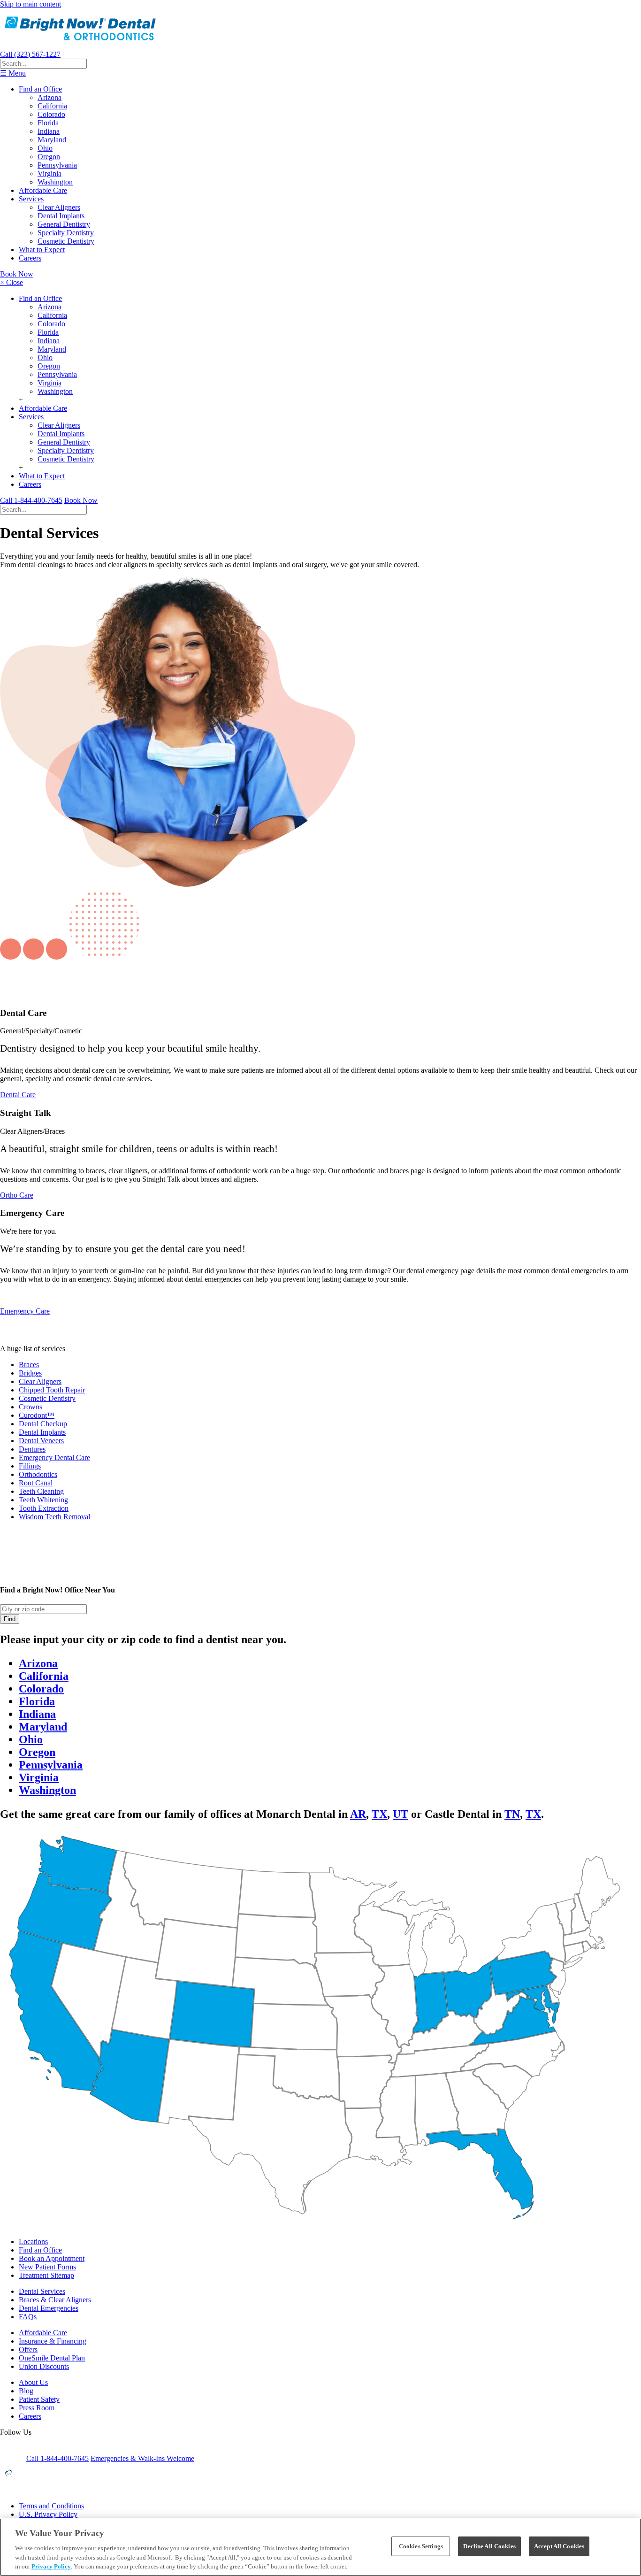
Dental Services (42, 2291)
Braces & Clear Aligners (55, 2300)
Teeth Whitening (43, 1500)
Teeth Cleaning (41, 1491)
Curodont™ (37, 1415)
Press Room (37, 2408)
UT (401, 1814)
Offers (28, 2349)
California (52, 106)
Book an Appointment (52, 2258)
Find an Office (40, 89)
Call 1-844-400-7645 (31, 500)
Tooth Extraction (44, 1508)
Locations (33, 2242)
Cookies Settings (421, 2546)
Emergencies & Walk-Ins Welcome (142, 2458)
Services (31, 199)
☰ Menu (13, 73)
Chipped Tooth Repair (52, 1390)
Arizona (50, 97)
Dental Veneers (41, 1441)
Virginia (50, 173)
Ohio (45, 148)
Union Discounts (44, 2366)
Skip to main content (31, 4)
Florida (48, 123)
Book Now (17, 274)
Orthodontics (38, 1474)
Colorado (51, 114)
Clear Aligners (59, 207)
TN (512, 1814)
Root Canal (36, 1483)
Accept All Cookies (559, 2546)
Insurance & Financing (53, 2341)
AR (358, 1814)
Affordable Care (43, 190)
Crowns (31, 1407)
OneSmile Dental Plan (52, 2358)
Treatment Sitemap (46, 2275)
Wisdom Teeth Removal (54, 1517)
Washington (55, 182)
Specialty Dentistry (66, 233)
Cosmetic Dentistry (66, 241)
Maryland (52, 140)
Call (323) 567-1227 (30, 54)
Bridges (30, 1373)
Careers (30, 258)
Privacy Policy (51, 2566)
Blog (26, 2391)
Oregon (49, 157)
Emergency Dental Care (54, 1457)
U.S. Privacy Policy (48, 2514)
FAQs (28, 2317)
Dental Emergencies (49, 2308)
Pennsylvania (57, 165)
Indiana (49, 131)
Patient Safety (39, 2399)
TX (379, 1814)
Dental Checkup (43, 1424)
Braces (29, 1365)
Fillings (30, 1466)
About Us (33, 2382)
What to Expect (42, 250)
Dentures (32, 1449)
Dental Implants (61, 216)
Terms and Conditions (51, 2506)
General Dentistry (64, 224)
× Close (11, 282)
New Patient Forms (47, 2267)
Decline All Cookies (489, 2546)
